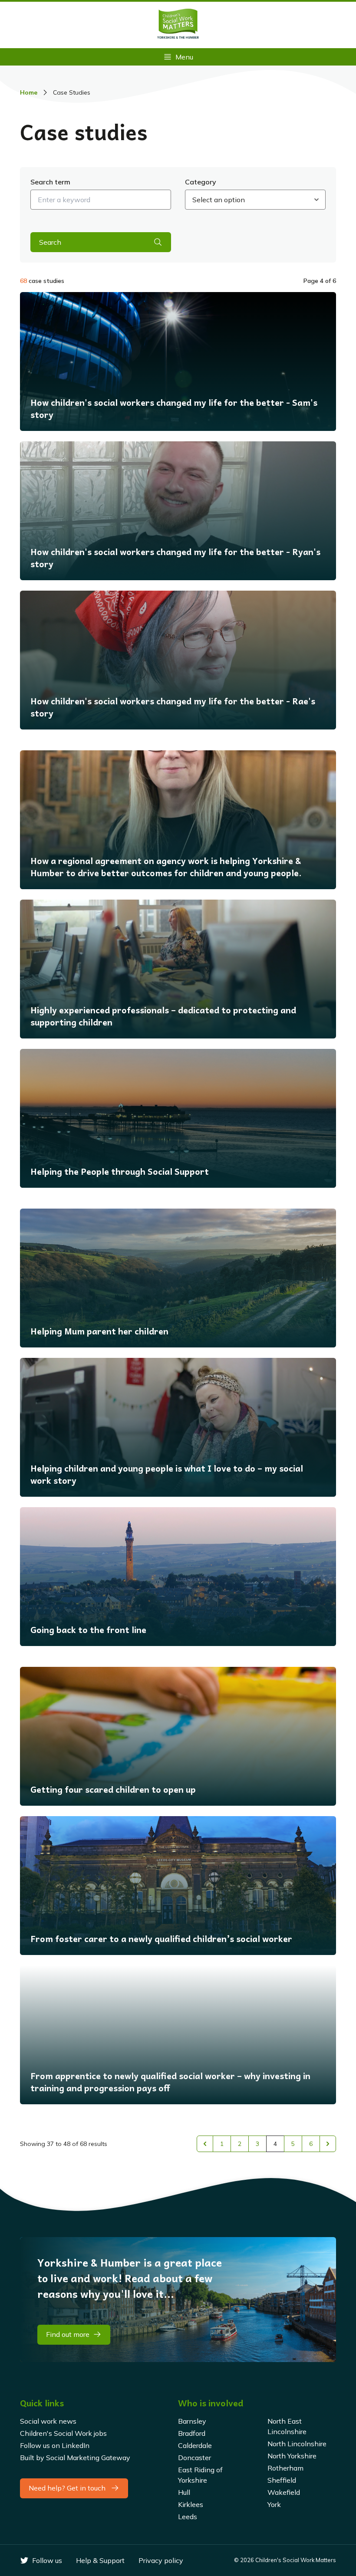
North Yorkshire (292, 2456)
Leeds (188, 2517)
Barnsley (192, 2421)
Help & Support (100, 2560)
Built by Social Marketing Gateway (75, 2458)
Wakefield (284, 2492)
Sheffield (282, 2480)
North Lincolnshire (297, 2444)
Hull (184, 2492)
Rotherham (285, 2468)
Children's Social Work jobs (63, 2433)
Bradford (192, 2433)
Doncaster (194, 2458)
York (274, 2504)
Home (29, 92)
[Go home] (178, 25)
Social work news (48, 2421)
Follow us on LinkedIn (55, 2445)
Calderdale (195, 2445)
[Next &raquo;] (328, 2144)
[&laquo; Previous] (205, 2144)
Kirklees (191, 2504)
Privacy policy (161, 2560)
